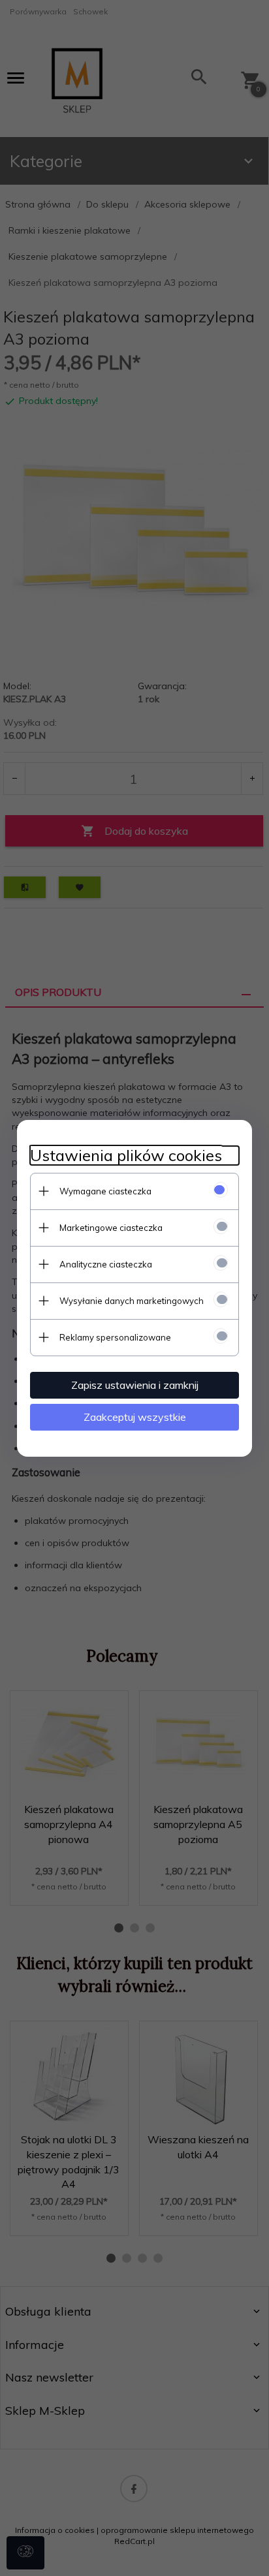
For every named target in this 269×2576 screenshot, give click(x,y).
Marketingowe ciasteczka (111, 1228)
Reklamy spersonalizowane (115, 1337)
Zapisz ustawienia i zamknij (135, 1385)
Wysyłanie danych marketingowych (132, 1301)
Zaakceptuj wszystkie (135, 1417)
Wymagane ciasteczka (105, 1191)
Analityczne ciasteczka (106, 1264)
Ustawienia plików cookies (126, 1156)
